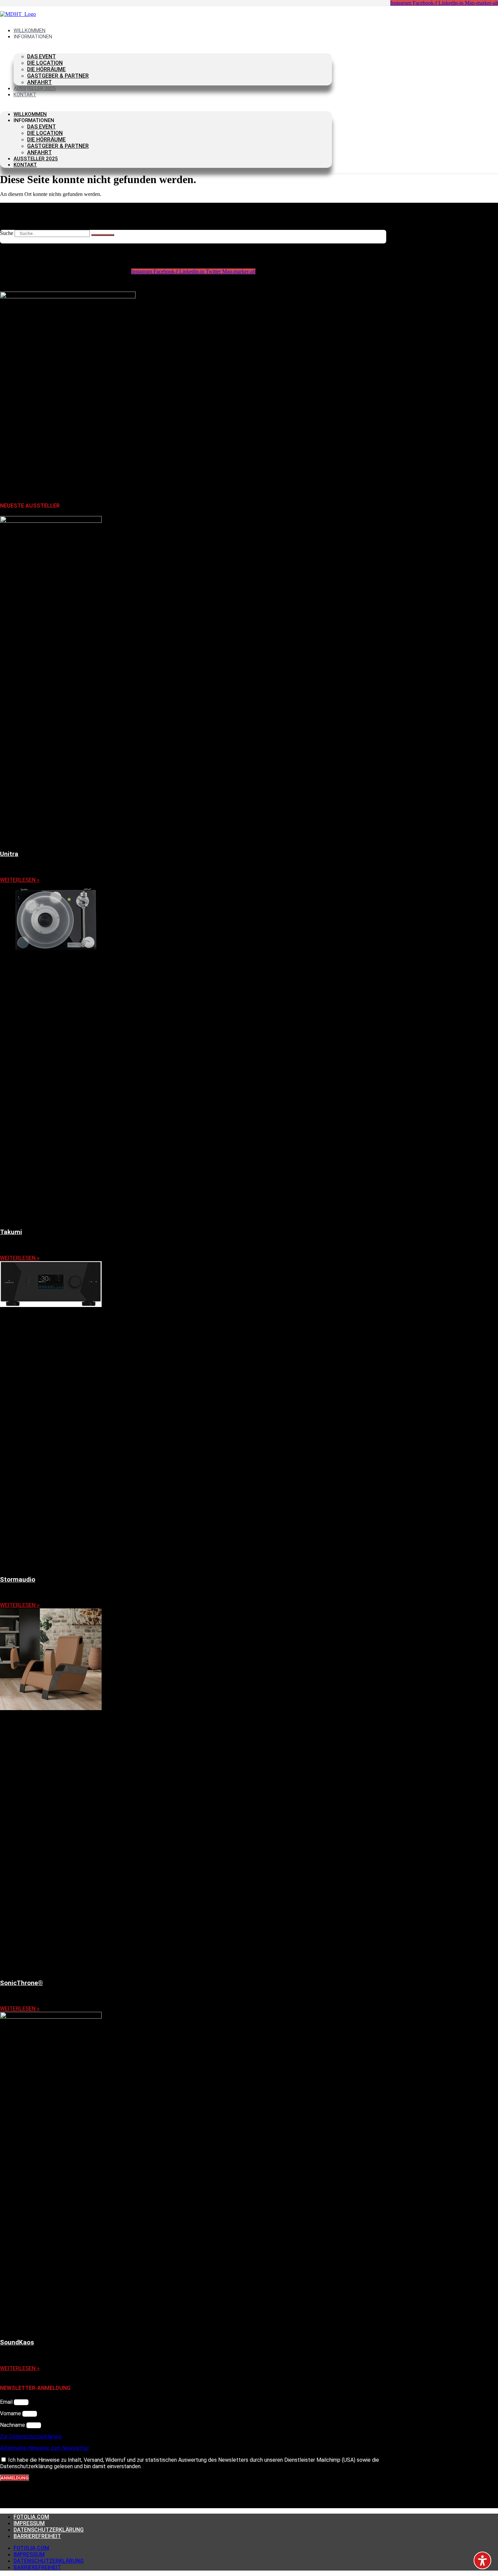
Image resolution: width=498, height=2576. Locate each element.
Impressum (29, 2523)
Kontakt (25, 95)
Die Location (45, 63)
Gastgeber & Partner (58, 76)
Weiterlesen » (20, 880)
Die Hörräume (46, 69)
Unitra (9, 854)
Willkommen (30, 114)
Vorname (11, 2413)
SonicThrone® (22, 1983)
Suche (7, 233)
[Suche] (103, 235)
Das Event (41, 56)
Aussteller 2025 (36, 159)
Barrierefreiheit (37, 2536)
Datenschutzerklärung (49, 2530)
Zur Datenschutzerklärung (31, 2436)
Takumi (11, 1232)
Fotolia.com (31, 2517)
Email (7, 2402)
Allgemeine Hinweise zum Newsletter (45, 2448)
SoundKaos (17, 2342)
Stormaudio (18, 1580)
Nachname (13, 2425)
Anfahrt (39, 152)
